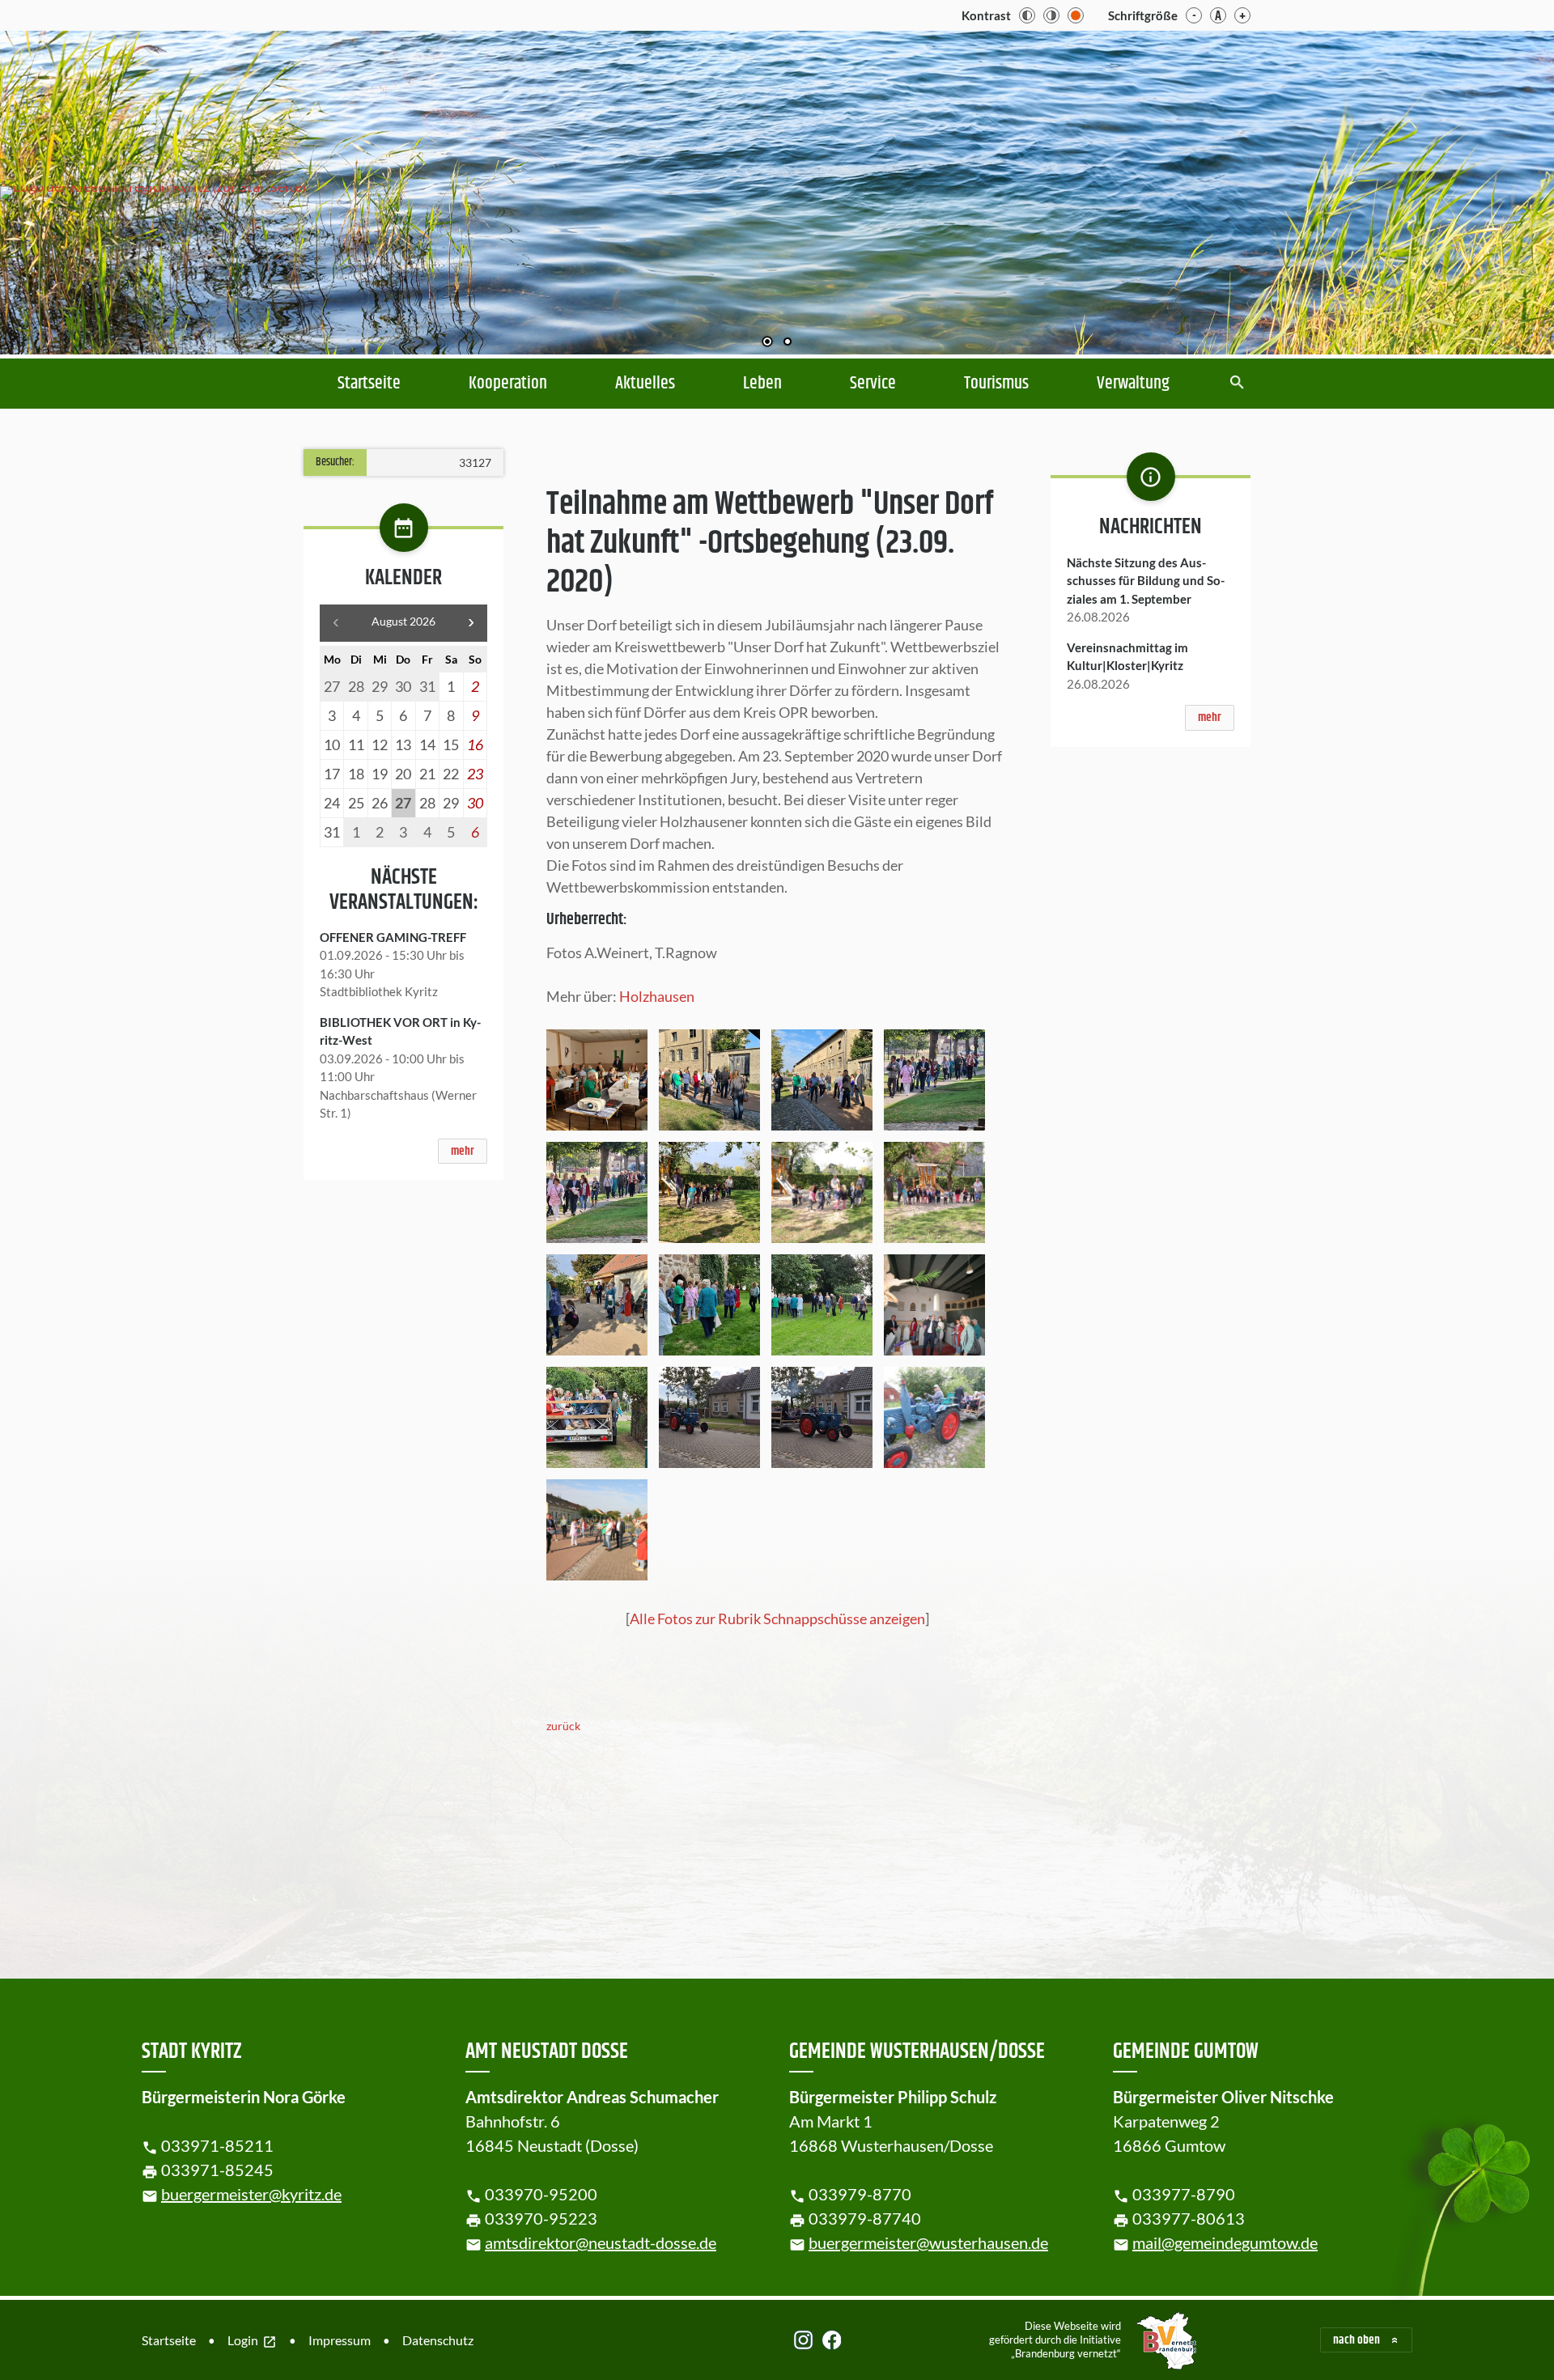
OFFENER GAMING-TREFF (393, 937)
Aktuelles (645, 384)
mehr (463, 1151)
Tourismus (996, 384)
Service (873, 384)
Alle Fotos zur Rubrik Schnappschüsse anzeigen (777, 1618)
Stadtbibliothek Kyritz (379, 991)
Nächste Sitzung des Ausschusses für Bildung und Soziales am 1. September (1146, 581)
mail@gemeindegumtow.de (1225, 2242)
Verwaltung (1133, 384)
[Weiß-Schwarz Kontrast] (1051, 15)
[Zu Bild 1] (767, 343)
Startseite (369, 384)
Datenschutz (438, 2340)
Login (252, 2341)
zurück (563, 1726)
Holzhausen (657, 996)
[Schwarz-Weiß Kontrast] (1027, 15)
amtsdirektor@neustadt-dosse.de (601, 2242)
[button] (1489, 189)
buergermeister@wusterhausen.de (928, 2242)
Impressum (340, 2340)
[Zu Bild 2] (788, 343)
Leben (762, 384)
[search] (1237, 384)
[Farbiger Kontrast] (1076, 15)
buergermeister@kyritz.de (251, 2194)
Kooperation (508, 384)
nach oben (1357, 2340)
